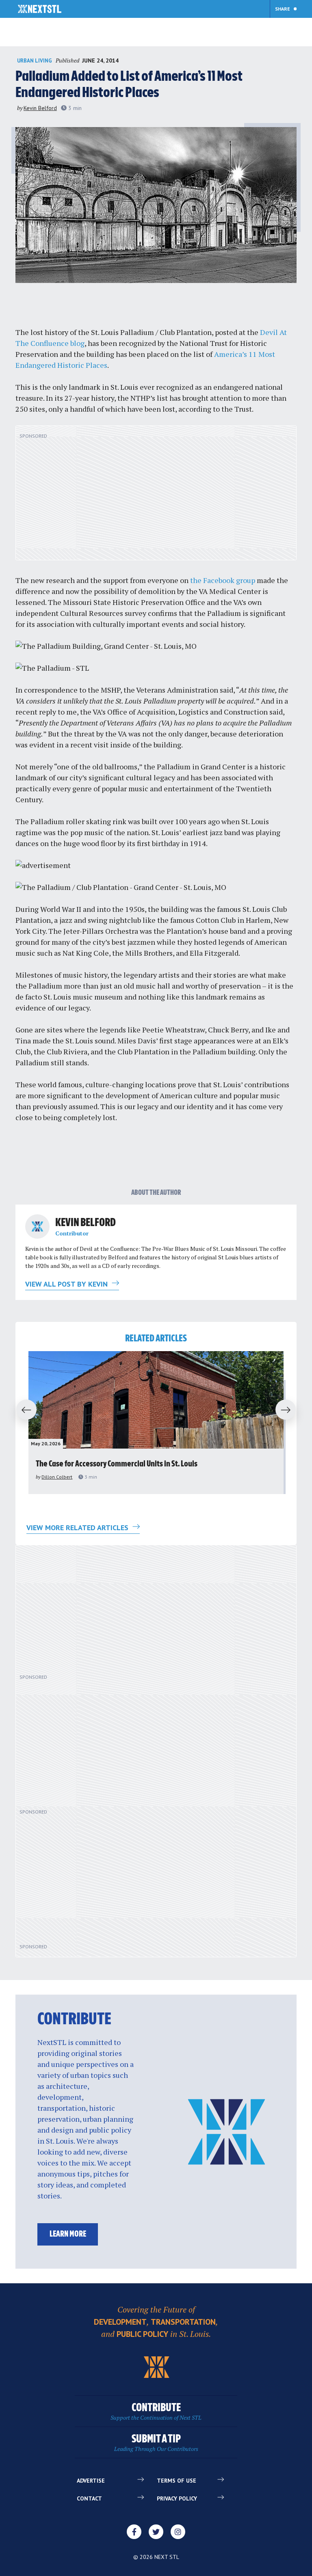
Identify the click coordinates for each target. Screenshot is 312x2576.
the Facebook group (223, 580)
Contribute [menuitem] (156, 2412)
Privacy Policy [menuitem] (177, 2498)
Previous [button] (23, 1410)
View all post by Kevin (67, 1284)
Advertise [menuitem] (91, 2481)
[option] (156, 1423)
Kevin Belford (40, 108)
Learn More (68, 2234)
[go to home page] (40, 10)
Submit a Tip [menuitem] (156, 2443)
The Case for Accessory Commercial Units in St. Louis (117, 1464)
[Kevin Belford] (37, 1226)
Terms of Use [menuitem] (177, 2481)
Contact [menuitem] (89, 2498)
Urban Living (35, 61)
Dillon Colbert (57, 1477)
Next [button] (289, 1410)
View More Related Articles (78, 1528)
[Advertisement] (156, 497)
